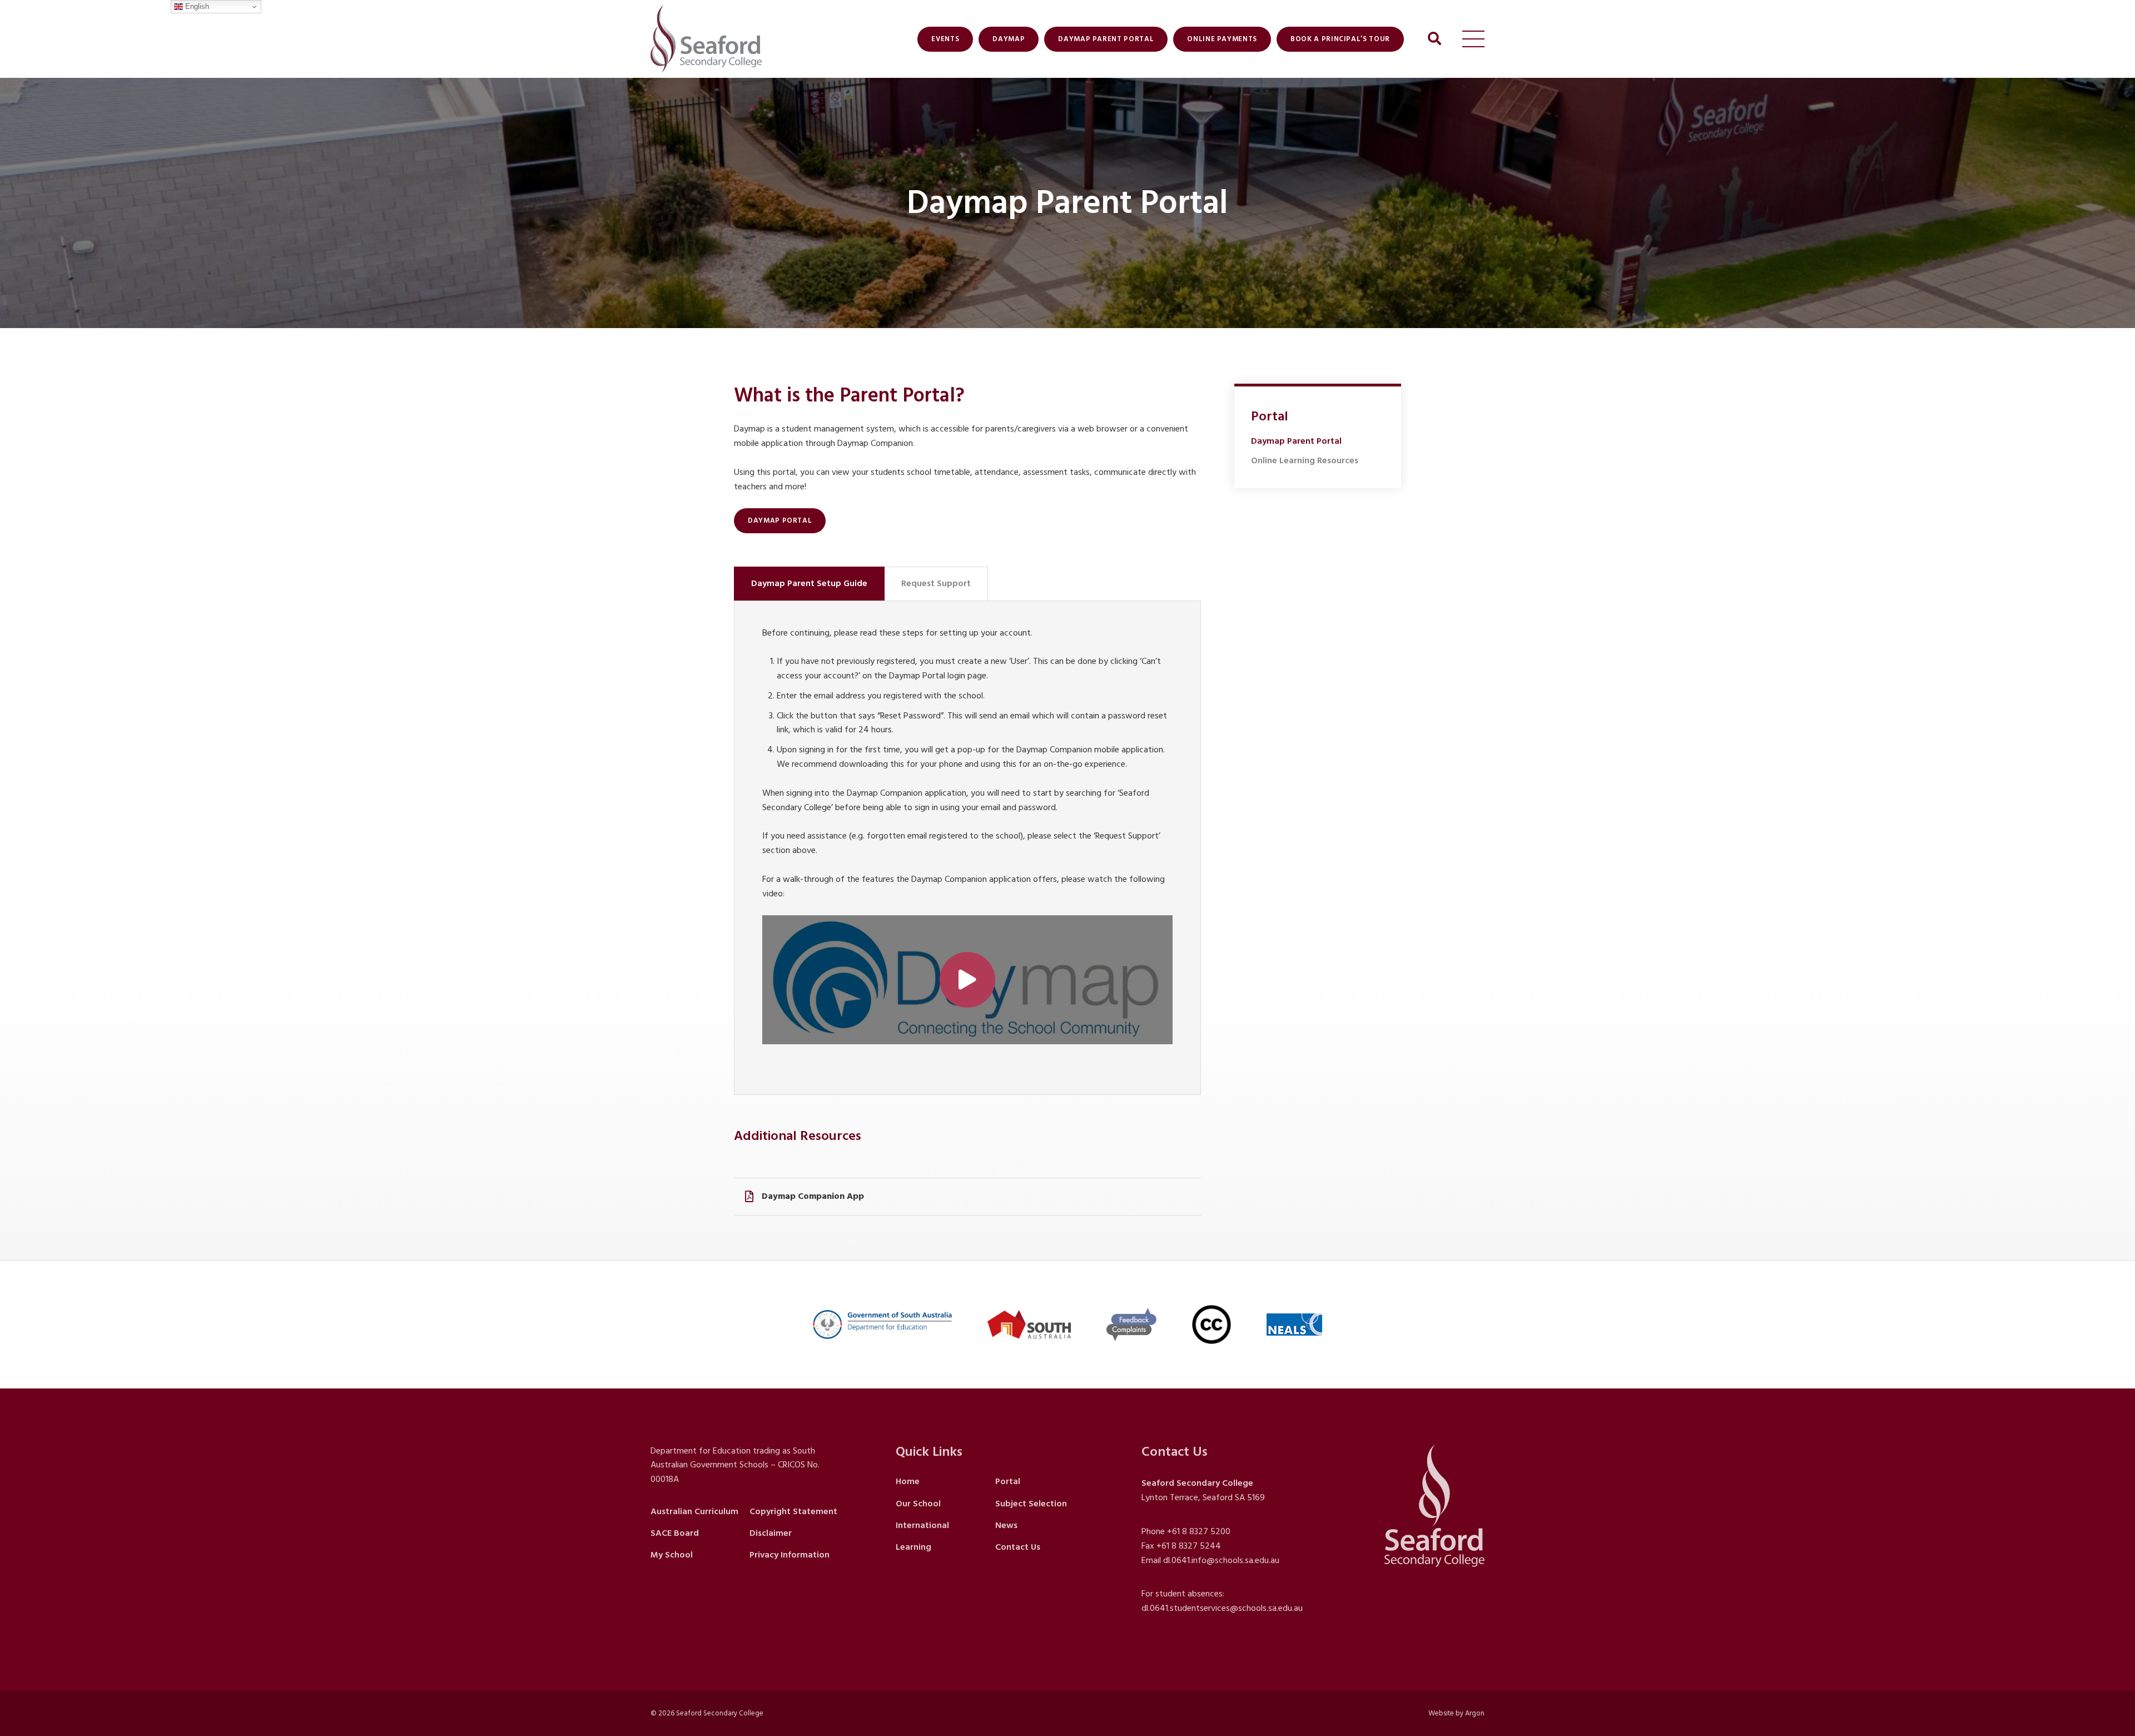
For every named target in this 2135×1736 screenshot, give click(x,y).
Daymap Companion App (813, 1196)
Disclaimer (771, 1533)
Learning (913, 1547)
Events (945, 39)
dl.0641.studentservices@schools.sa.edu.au (1222, 1608)
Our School (918, 1504)
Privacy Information (790, 1555)
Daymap (1009, 39)
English (196, 6)
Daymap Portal (780, 520)
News (1006, 1525)
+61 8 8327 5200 (1199, 1531)
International (922, 1525)
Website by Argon (1456, 1713)
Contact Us (1018, 1547)
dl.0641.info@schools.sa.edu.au (1221, 1560)
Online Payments (1222, 39)
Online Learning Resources (1305, 460)
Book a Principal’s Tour (1340, 39)
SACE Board (675, 1533)
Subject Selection (1031, 1504)
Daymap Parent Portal (1106, 39)
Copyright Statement (793, 1511)
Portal (1008, 1481)
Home (908, 1481)
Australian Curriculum (694, 1511)
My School (672, 1555)
